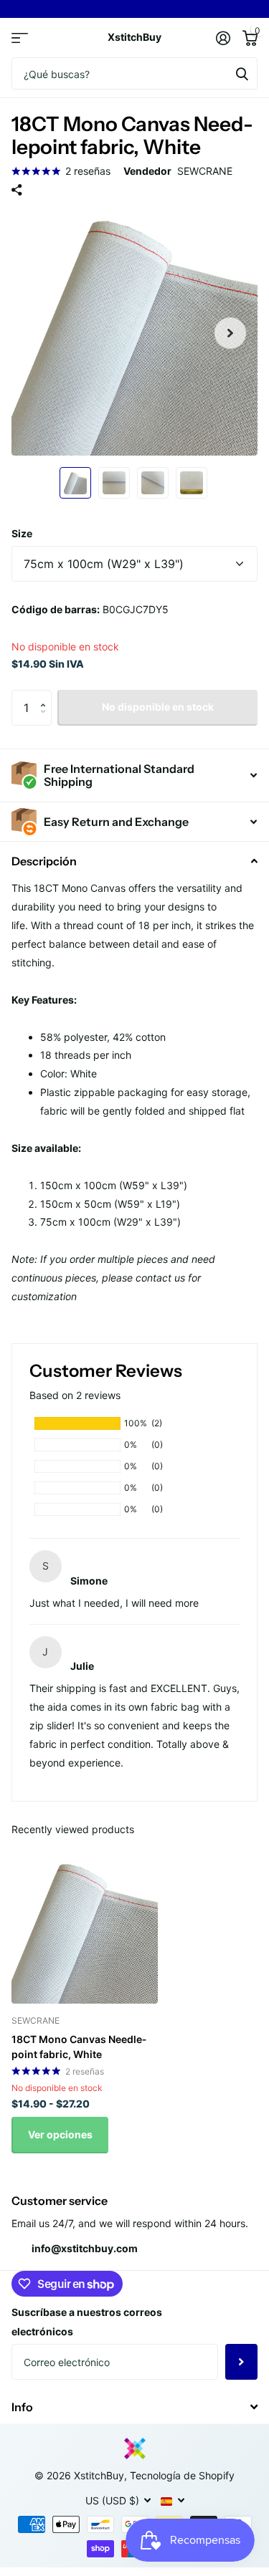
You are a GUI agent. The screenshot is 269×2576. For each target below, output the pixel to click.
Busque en (242, 73)
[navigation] (75, 483)
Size (22, 533)
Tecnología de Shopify (182, 2475)
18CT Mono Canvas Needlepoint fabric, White (79, 2047)
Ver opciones (60, 2134)
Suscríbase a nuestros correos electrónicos (87, 2322)
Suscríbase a (241, 2362)
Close (134, 2407)
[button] (230, 333)
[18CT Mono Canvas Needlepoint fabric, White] (85, 1931)
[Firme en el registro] (223, 38)
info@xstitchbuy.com (85, 2248)
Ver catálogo (20, 38)
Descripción (44, 861)
